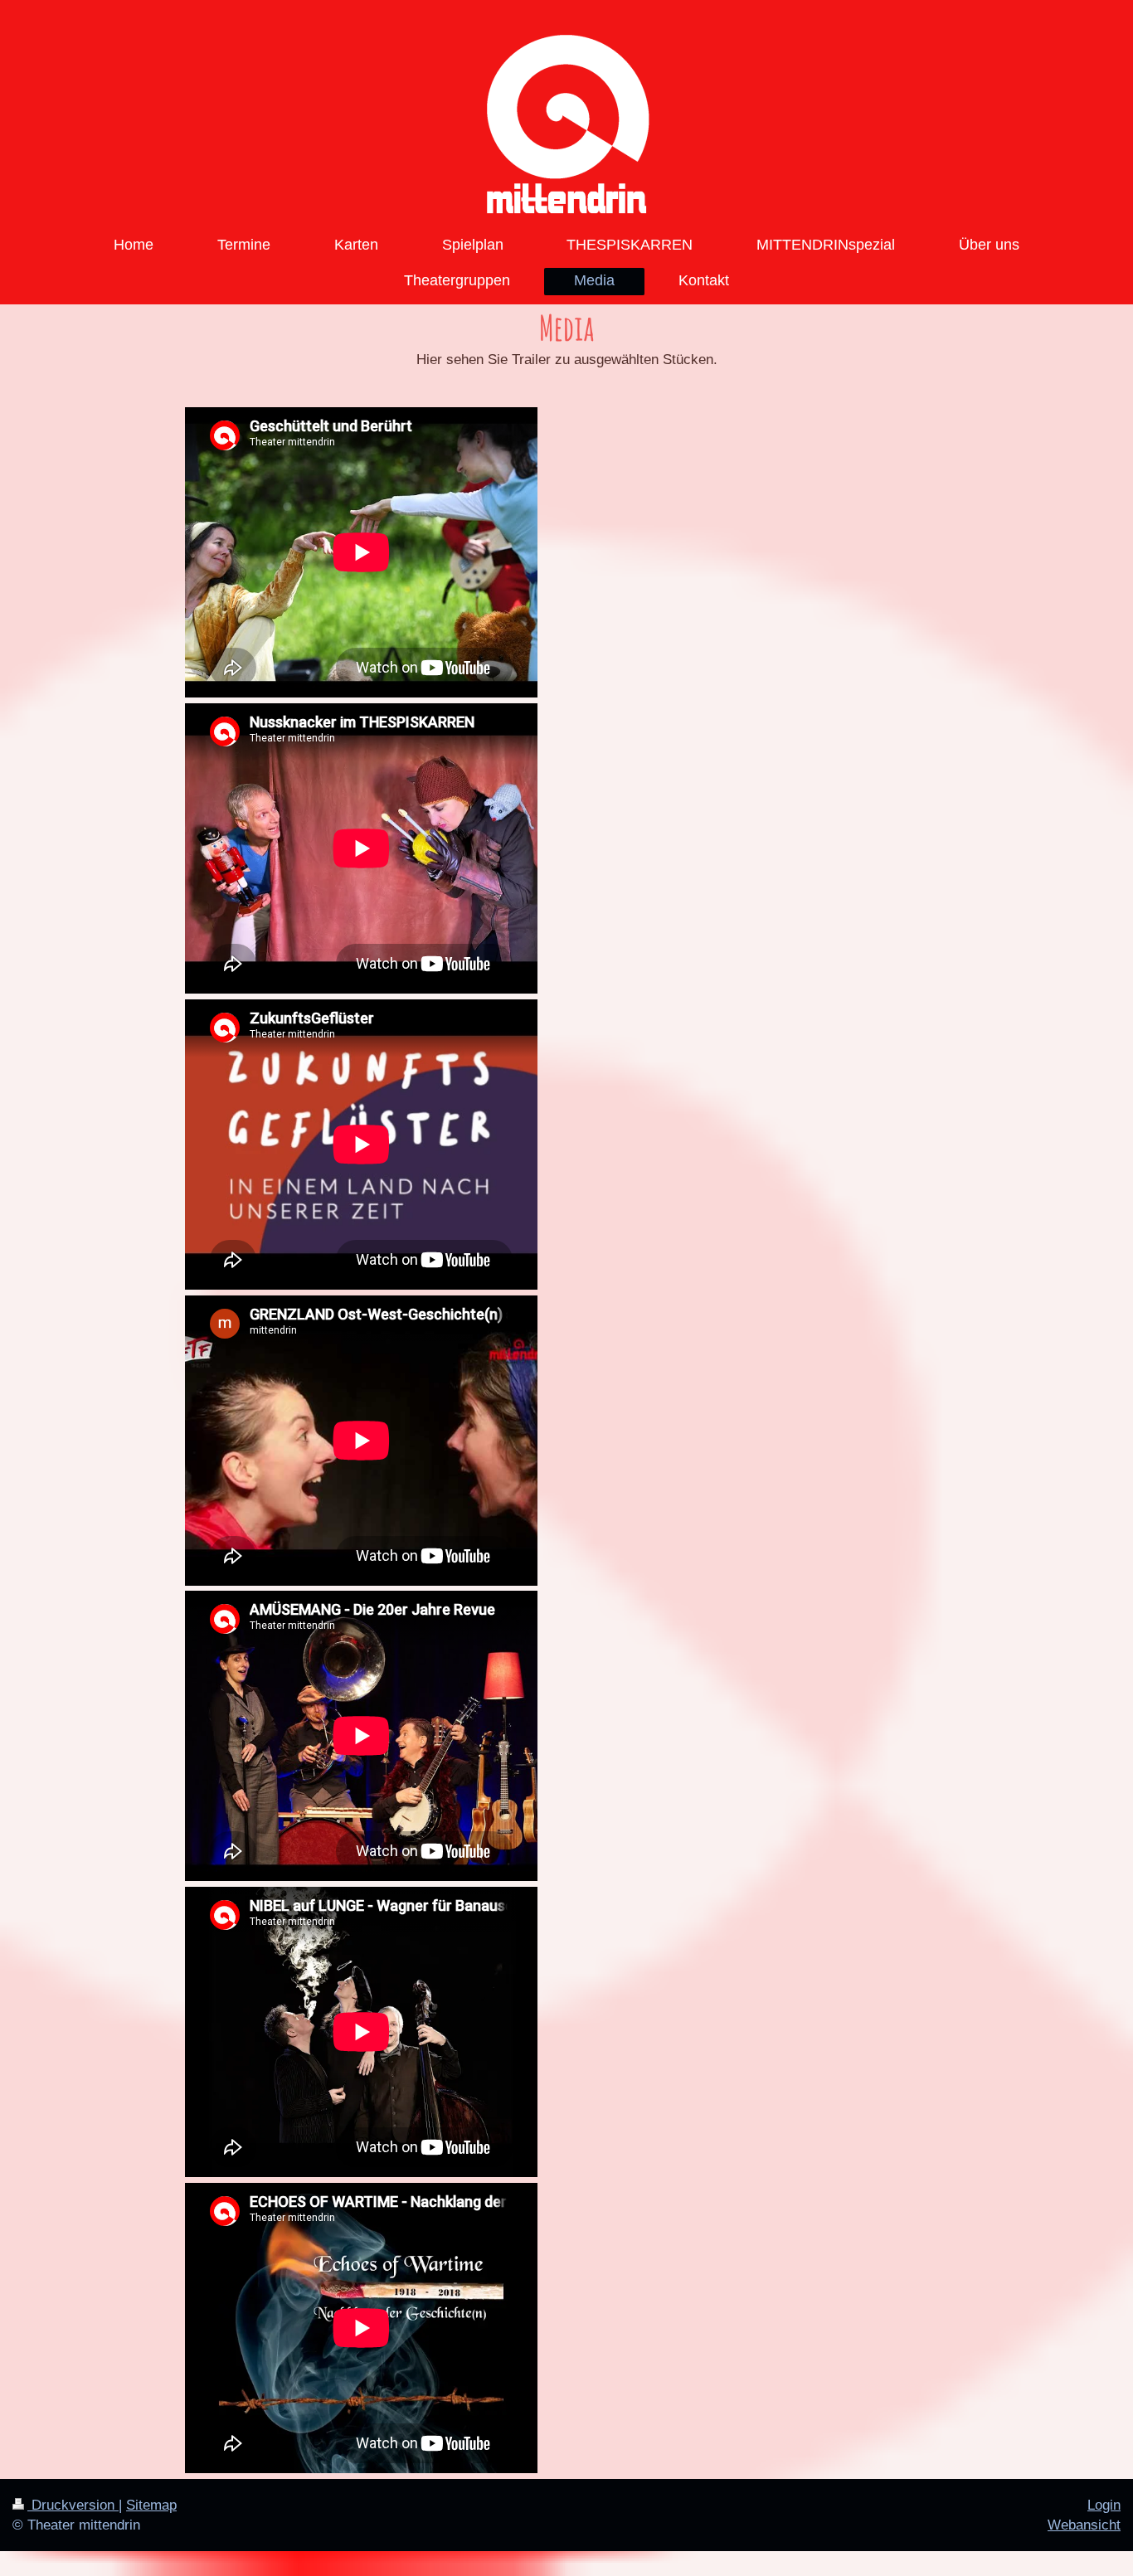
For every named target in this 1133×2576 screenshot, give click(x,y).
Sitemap (151, 2505)
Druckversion (73, 2505)
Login (1104, 2505)
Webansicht (1084, 2525)
